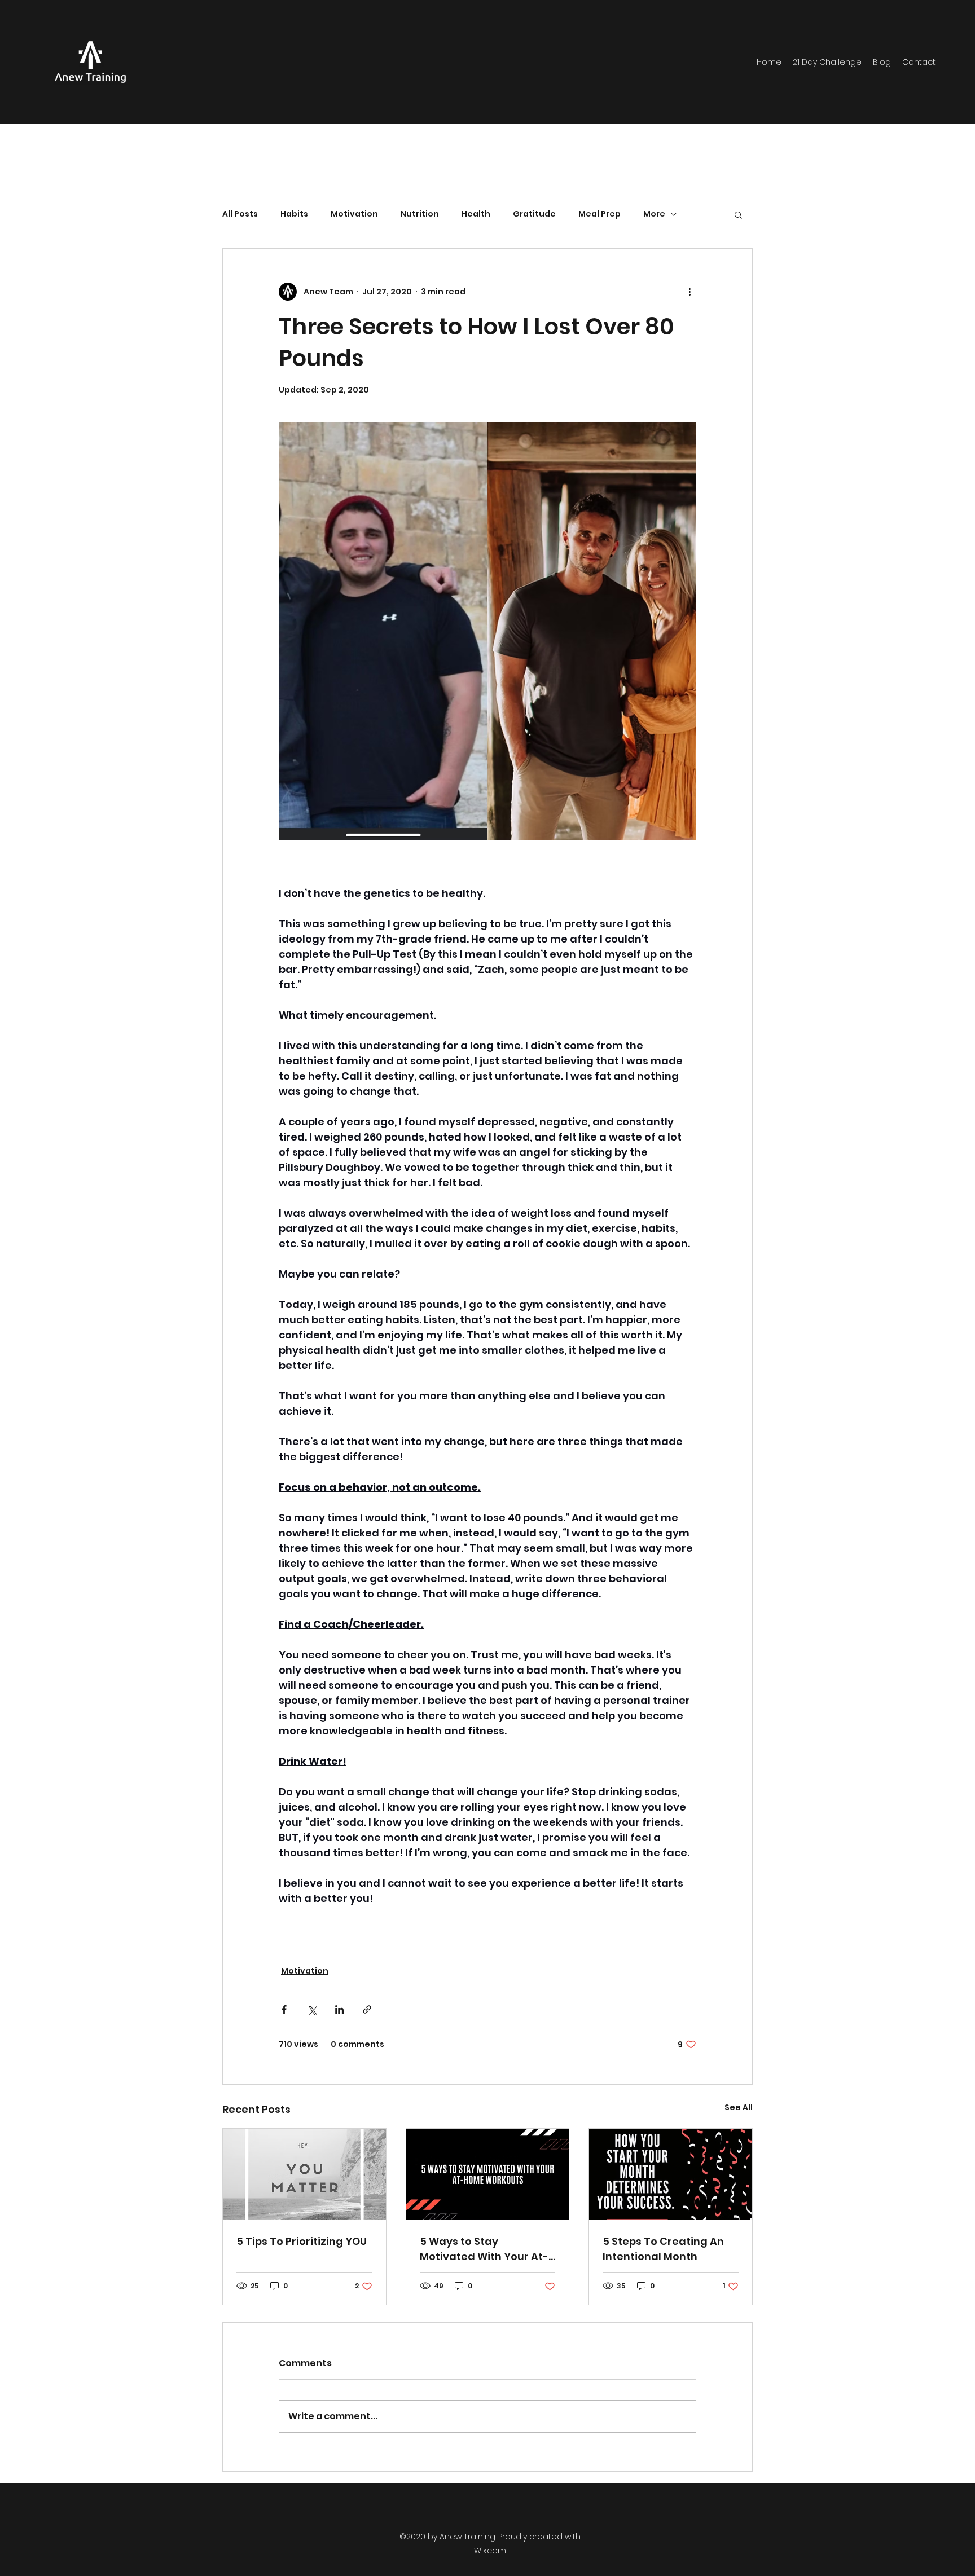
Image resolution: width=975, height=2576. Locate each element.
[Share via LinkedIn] (339, 2009)
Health (476, 214)
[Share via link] (367, 2009)
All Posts (240, 214)
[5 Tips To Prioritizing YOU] (304, 2174)
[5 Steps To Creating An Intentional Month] (671, 2174)
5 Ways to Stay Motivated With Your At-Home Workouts (484, 2249)
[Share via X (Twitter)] (312, 2009)
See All (739, 2107)
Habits (294, 214)
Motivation (354, 214)
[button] (738, 214)
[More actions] (689, 292)
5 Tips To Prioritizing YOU (302, 2241)
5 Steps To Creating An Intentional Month (663, 2249)
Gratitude (534, 214)
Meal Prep (600, 214)
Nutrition (420, 214)
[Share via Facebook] (284, 2009)
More (654, 214)
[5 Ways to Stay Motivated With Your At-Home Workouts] (488, 2174)
